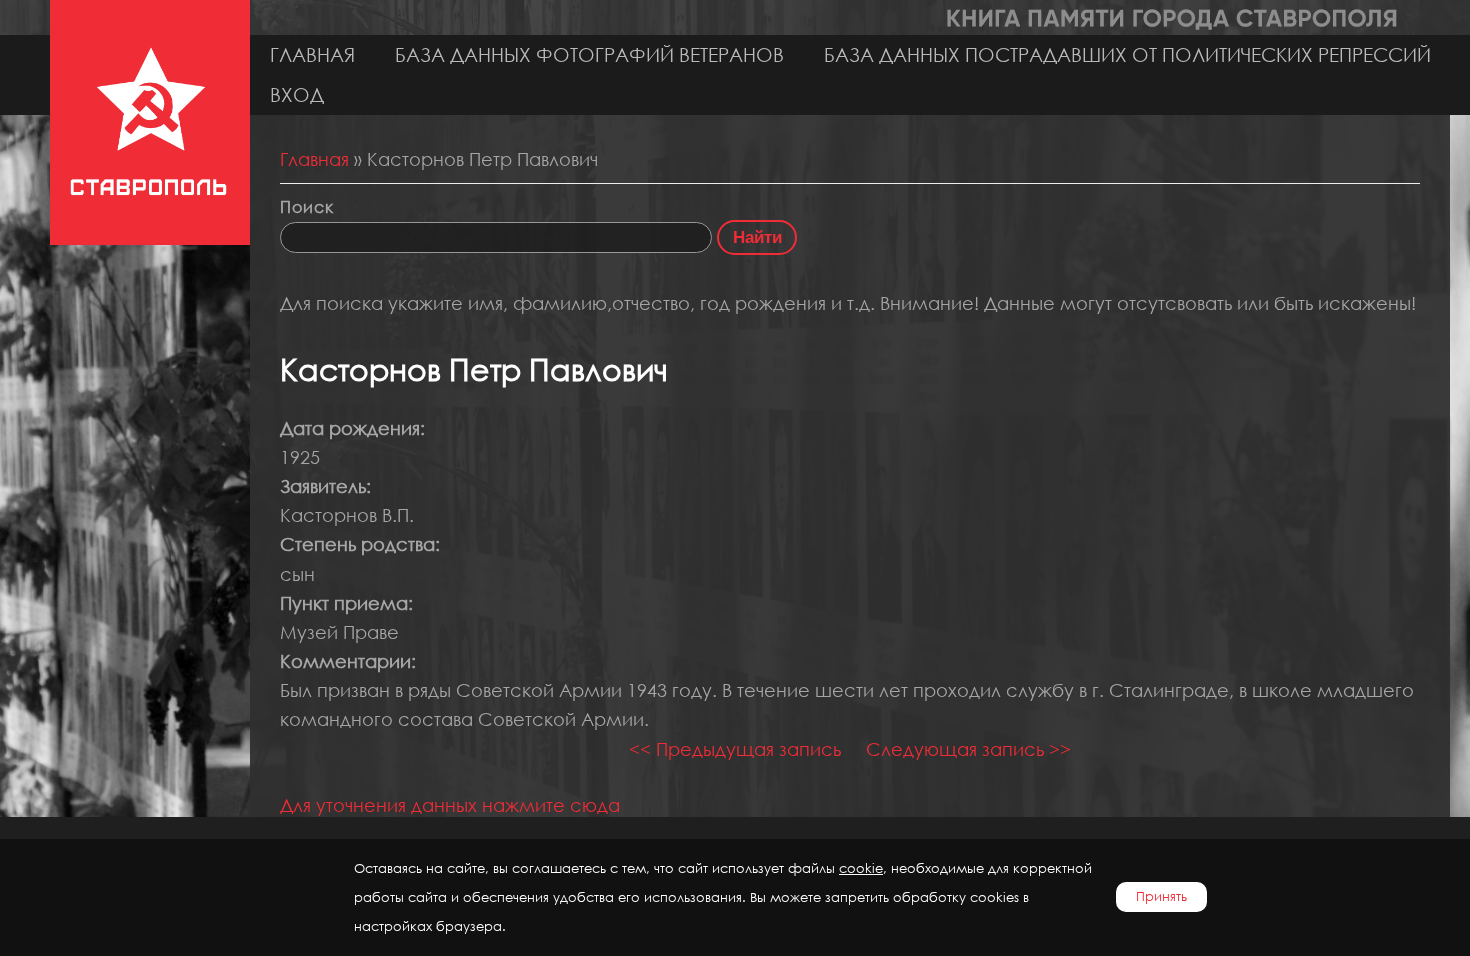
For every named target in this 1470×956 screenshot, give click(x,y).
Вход (297, 94)
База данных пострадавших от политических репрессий (1127, 54)
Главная (312, 54)
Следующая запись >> (968, 749)
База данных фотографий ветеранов (589, 54)
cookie (861, 868)
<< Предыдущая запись (735, 749)
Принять (1161, 896)
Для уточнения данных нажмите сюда (450, 805)
